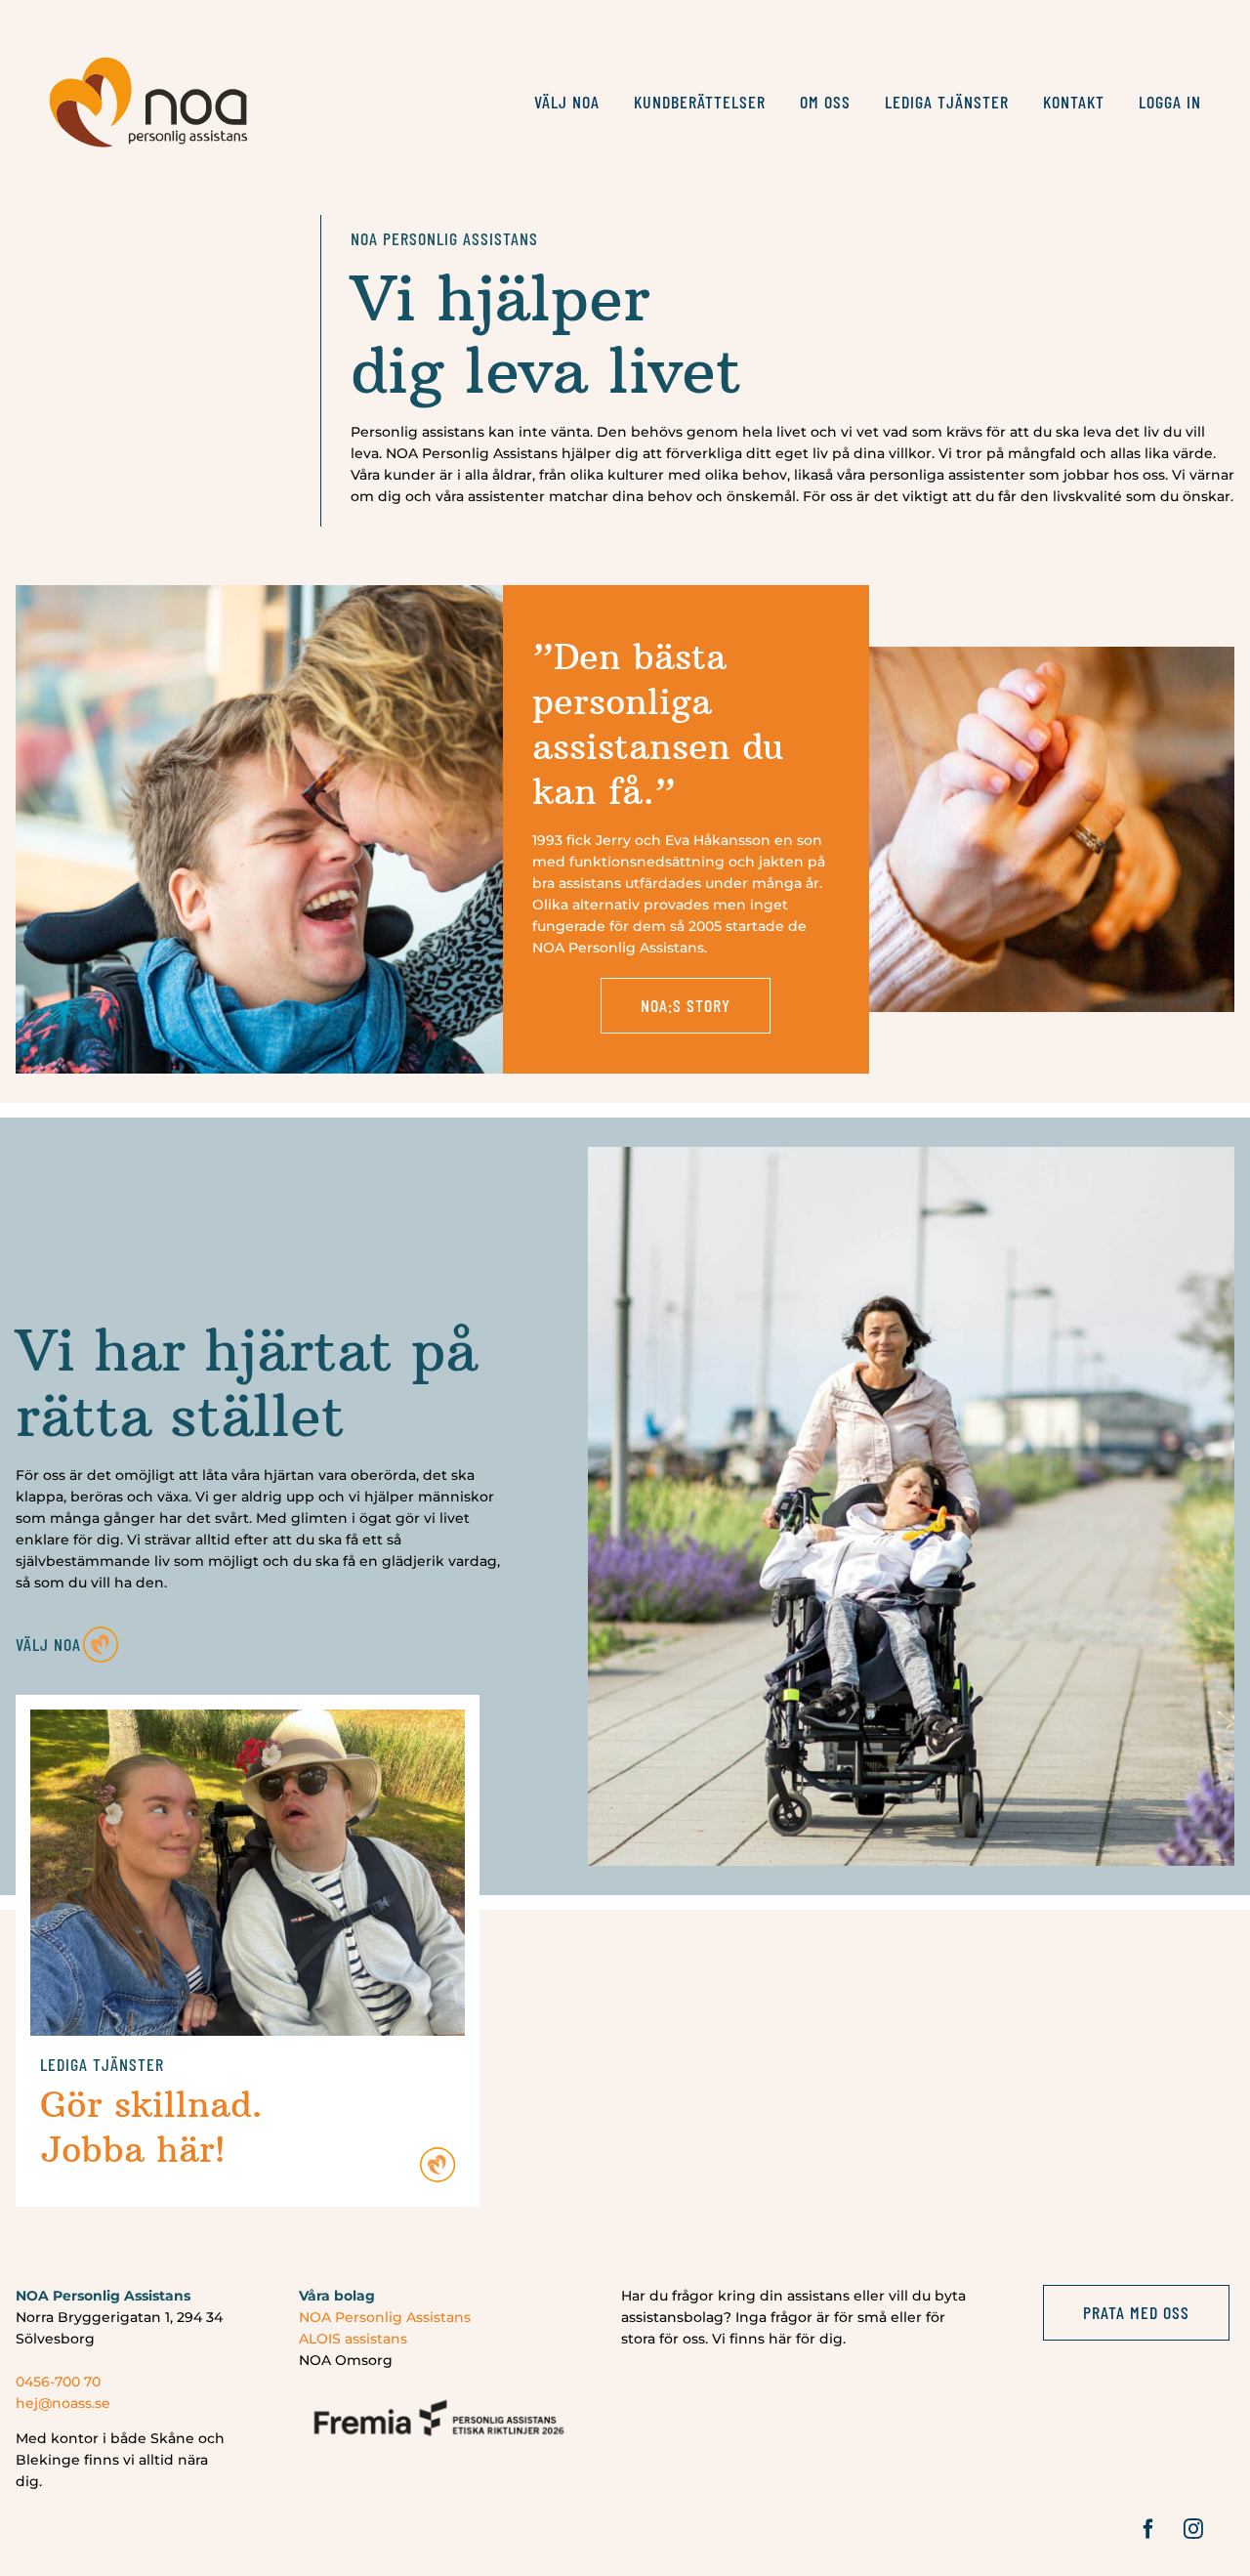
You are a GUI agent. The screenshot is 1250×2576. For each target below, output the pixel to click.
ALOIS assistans (353, 2339)
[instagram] (1193, 2529)
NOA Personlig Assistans (385, 2317)
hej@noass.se (63, 2403)
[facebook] (1148, 2529)
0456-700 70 (58, 2382)
